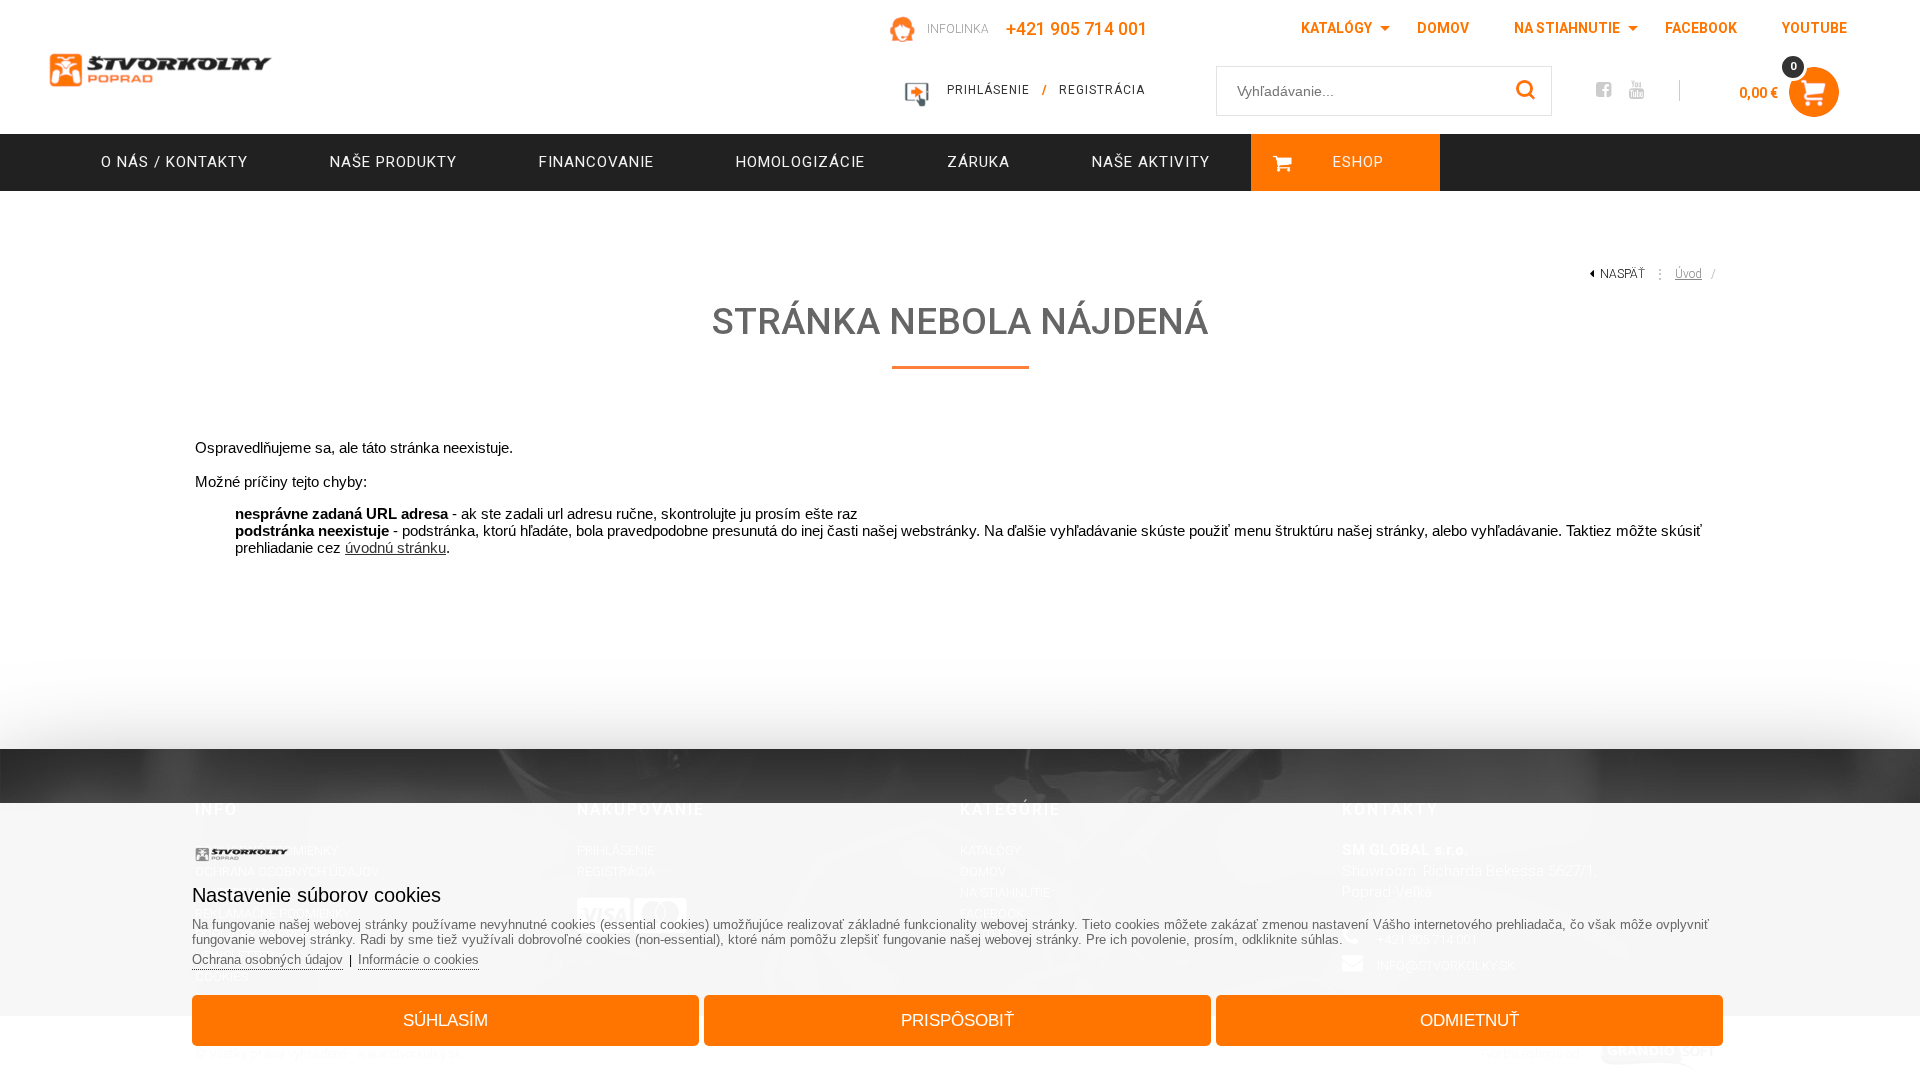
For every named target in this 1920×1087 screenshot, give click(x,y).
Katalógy (1336, 28)
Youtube (1814, 28)
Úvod (1688, 274)
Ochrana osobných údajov (267, 959)
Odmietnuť (1469, 1020)
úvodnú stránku (395, 547)
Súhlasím (445, 1020)
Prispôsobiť (957, 1020)
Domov (1443, 28)
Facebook (1701, 28)
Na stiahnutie (1567, 28)
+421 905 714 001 (1077, 28)
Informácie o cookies (418, 959)
